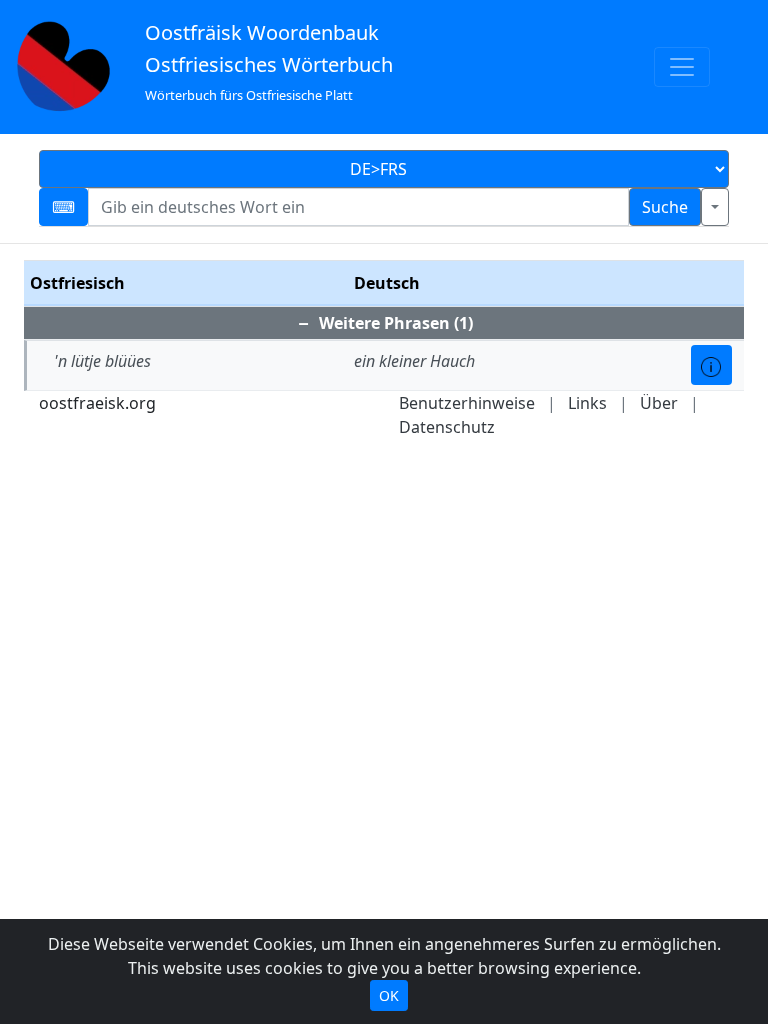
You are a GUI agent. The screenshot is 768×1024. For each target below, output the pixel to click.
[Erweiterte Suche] (715, 207)
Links (587, 403)
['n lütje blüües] (711, 365)
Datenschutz (447, 427)
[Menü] (682, 67)
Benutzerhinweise (467, 403)
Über (659, 403)
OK (389, 995)
